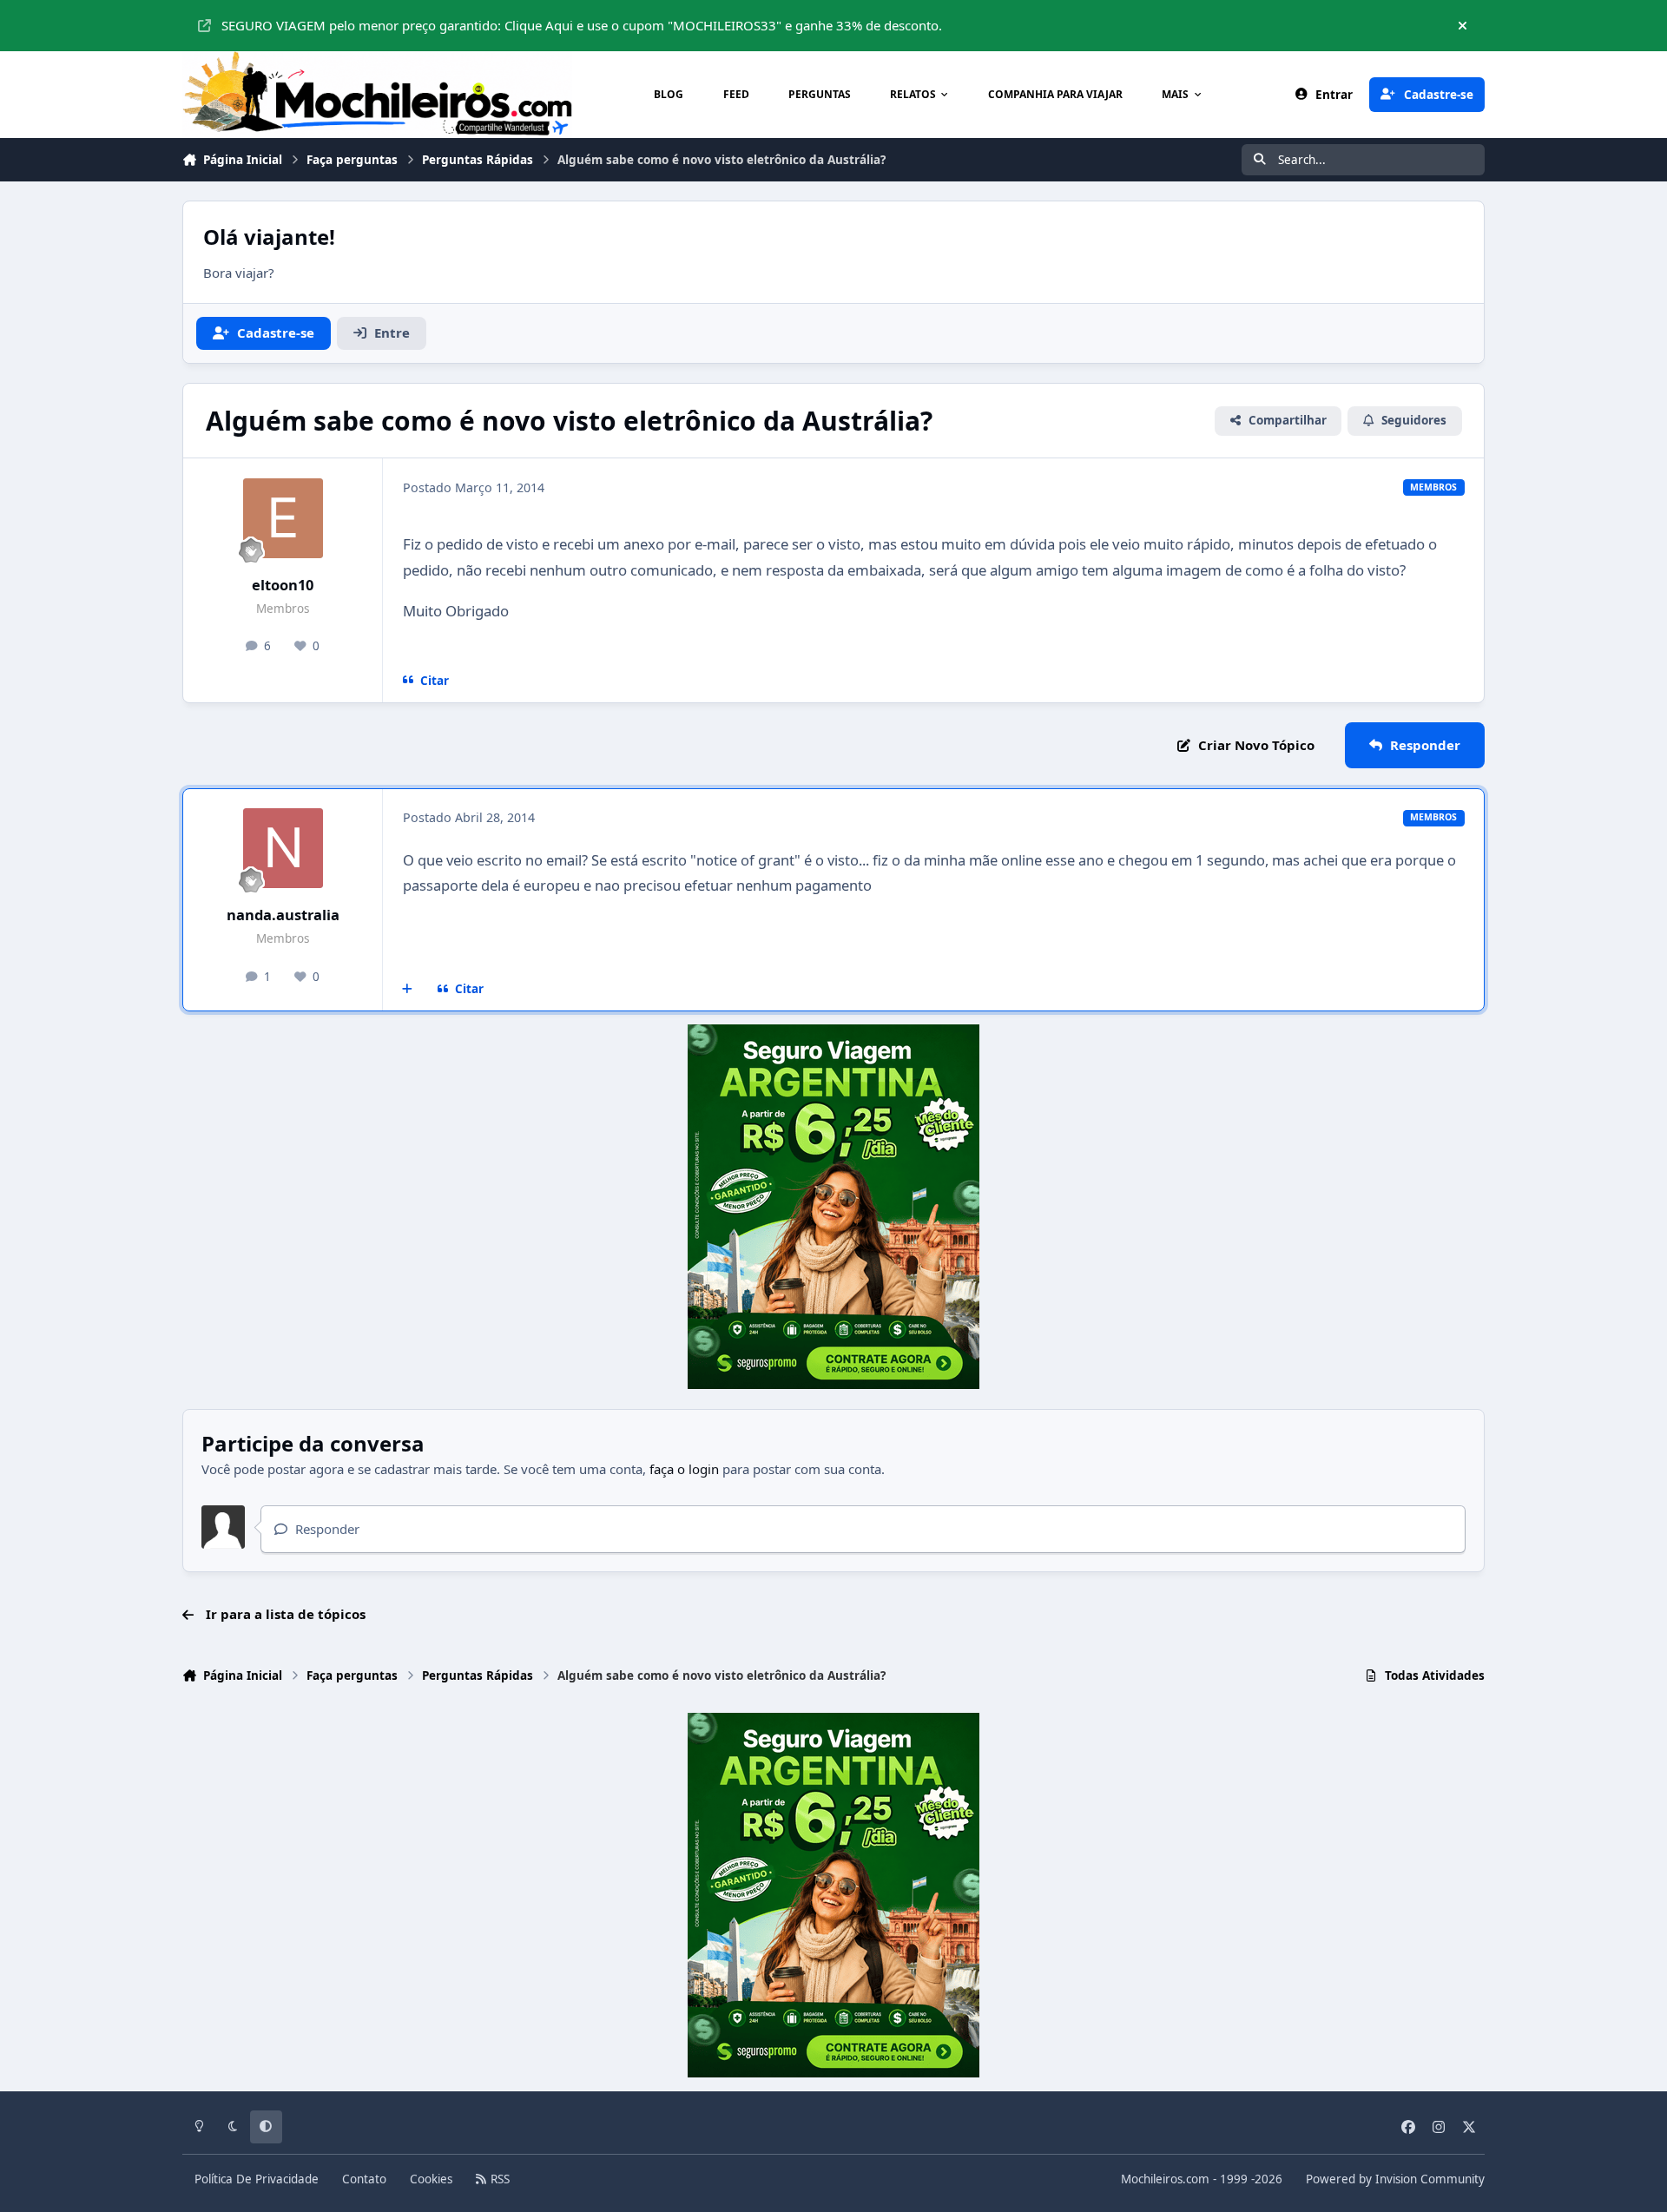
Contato (364, 2179)
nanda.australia (283, 915)
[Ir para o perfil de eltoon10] (283, 518)
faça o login (684, 1469)
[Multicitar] (408, 989)
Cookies (431, 2179)
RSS (498, 2179)
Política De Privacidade (257, 2179)
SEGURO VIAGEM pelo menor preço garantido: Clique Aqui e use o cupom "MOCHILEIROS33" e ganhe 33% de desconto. (582, 25)
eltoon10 (283, 585)
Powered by (1395, 2179)
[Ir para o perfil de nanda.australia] (283, 848)
